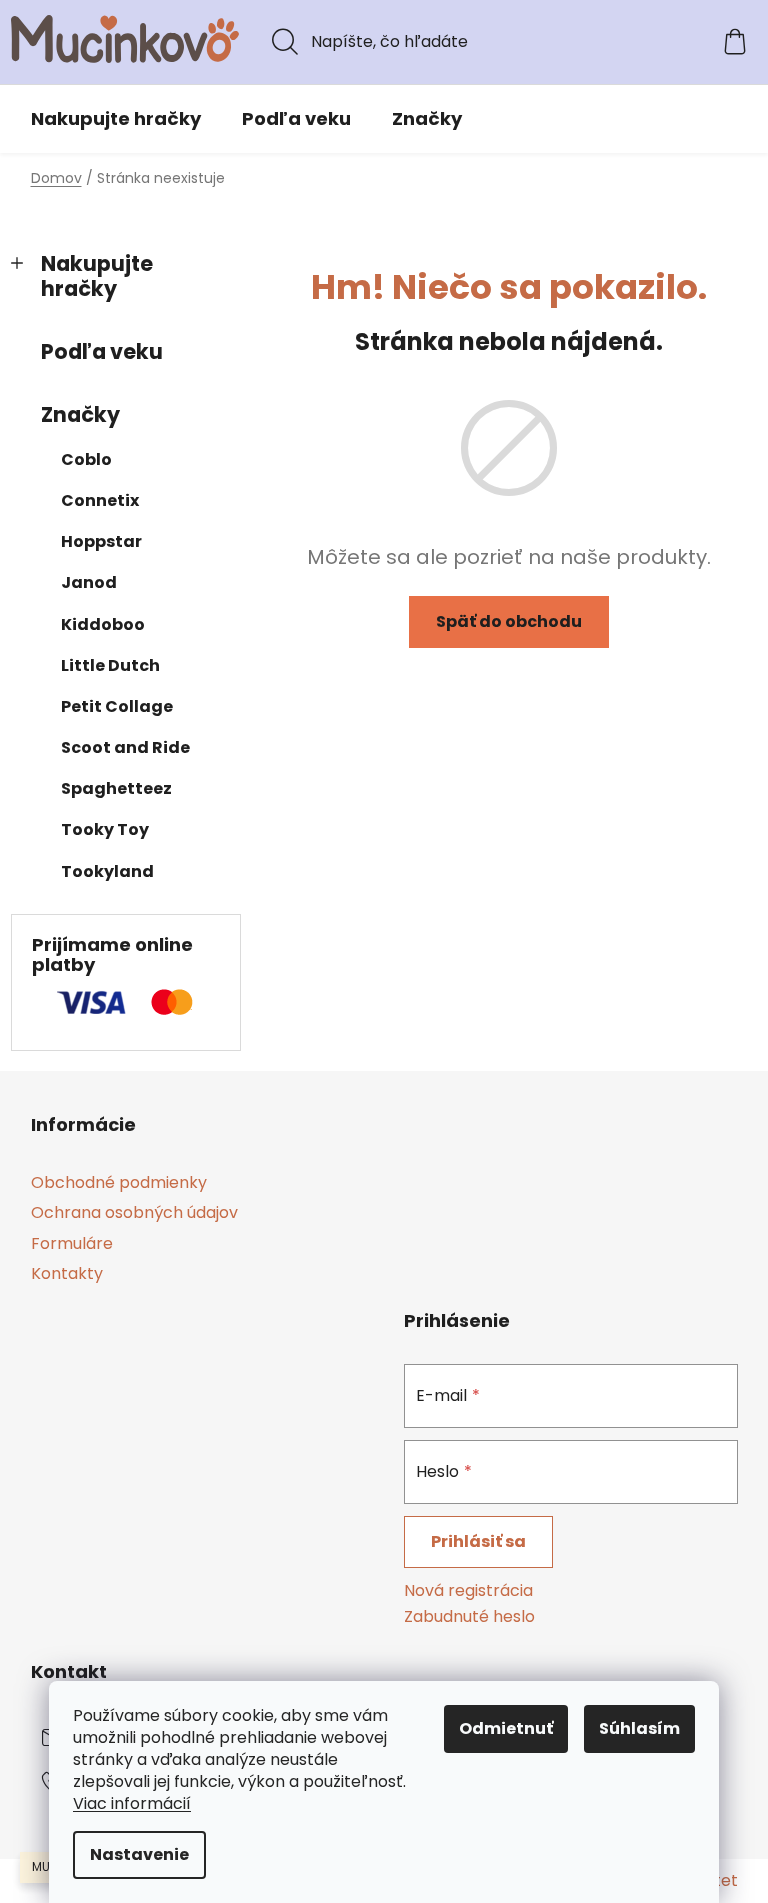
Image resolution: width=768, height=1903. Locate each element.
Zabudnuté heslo (469, 1617)
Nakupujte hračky (97, 276)
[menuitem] (116, 119)
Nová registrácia (468, 1591)
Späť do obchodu (509, 621)
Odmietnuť (506, 1728)
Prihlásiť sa (478, 1541)
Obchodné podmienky (119, 1182)
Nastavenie (139, 1854)
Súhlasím (639, 1728)
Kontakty (67, 1273)
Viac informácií (132, 1803)
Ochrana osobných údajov (134, 1212)
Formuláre (72, 1243)
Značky (80, 414)
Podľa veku (102, 351)
